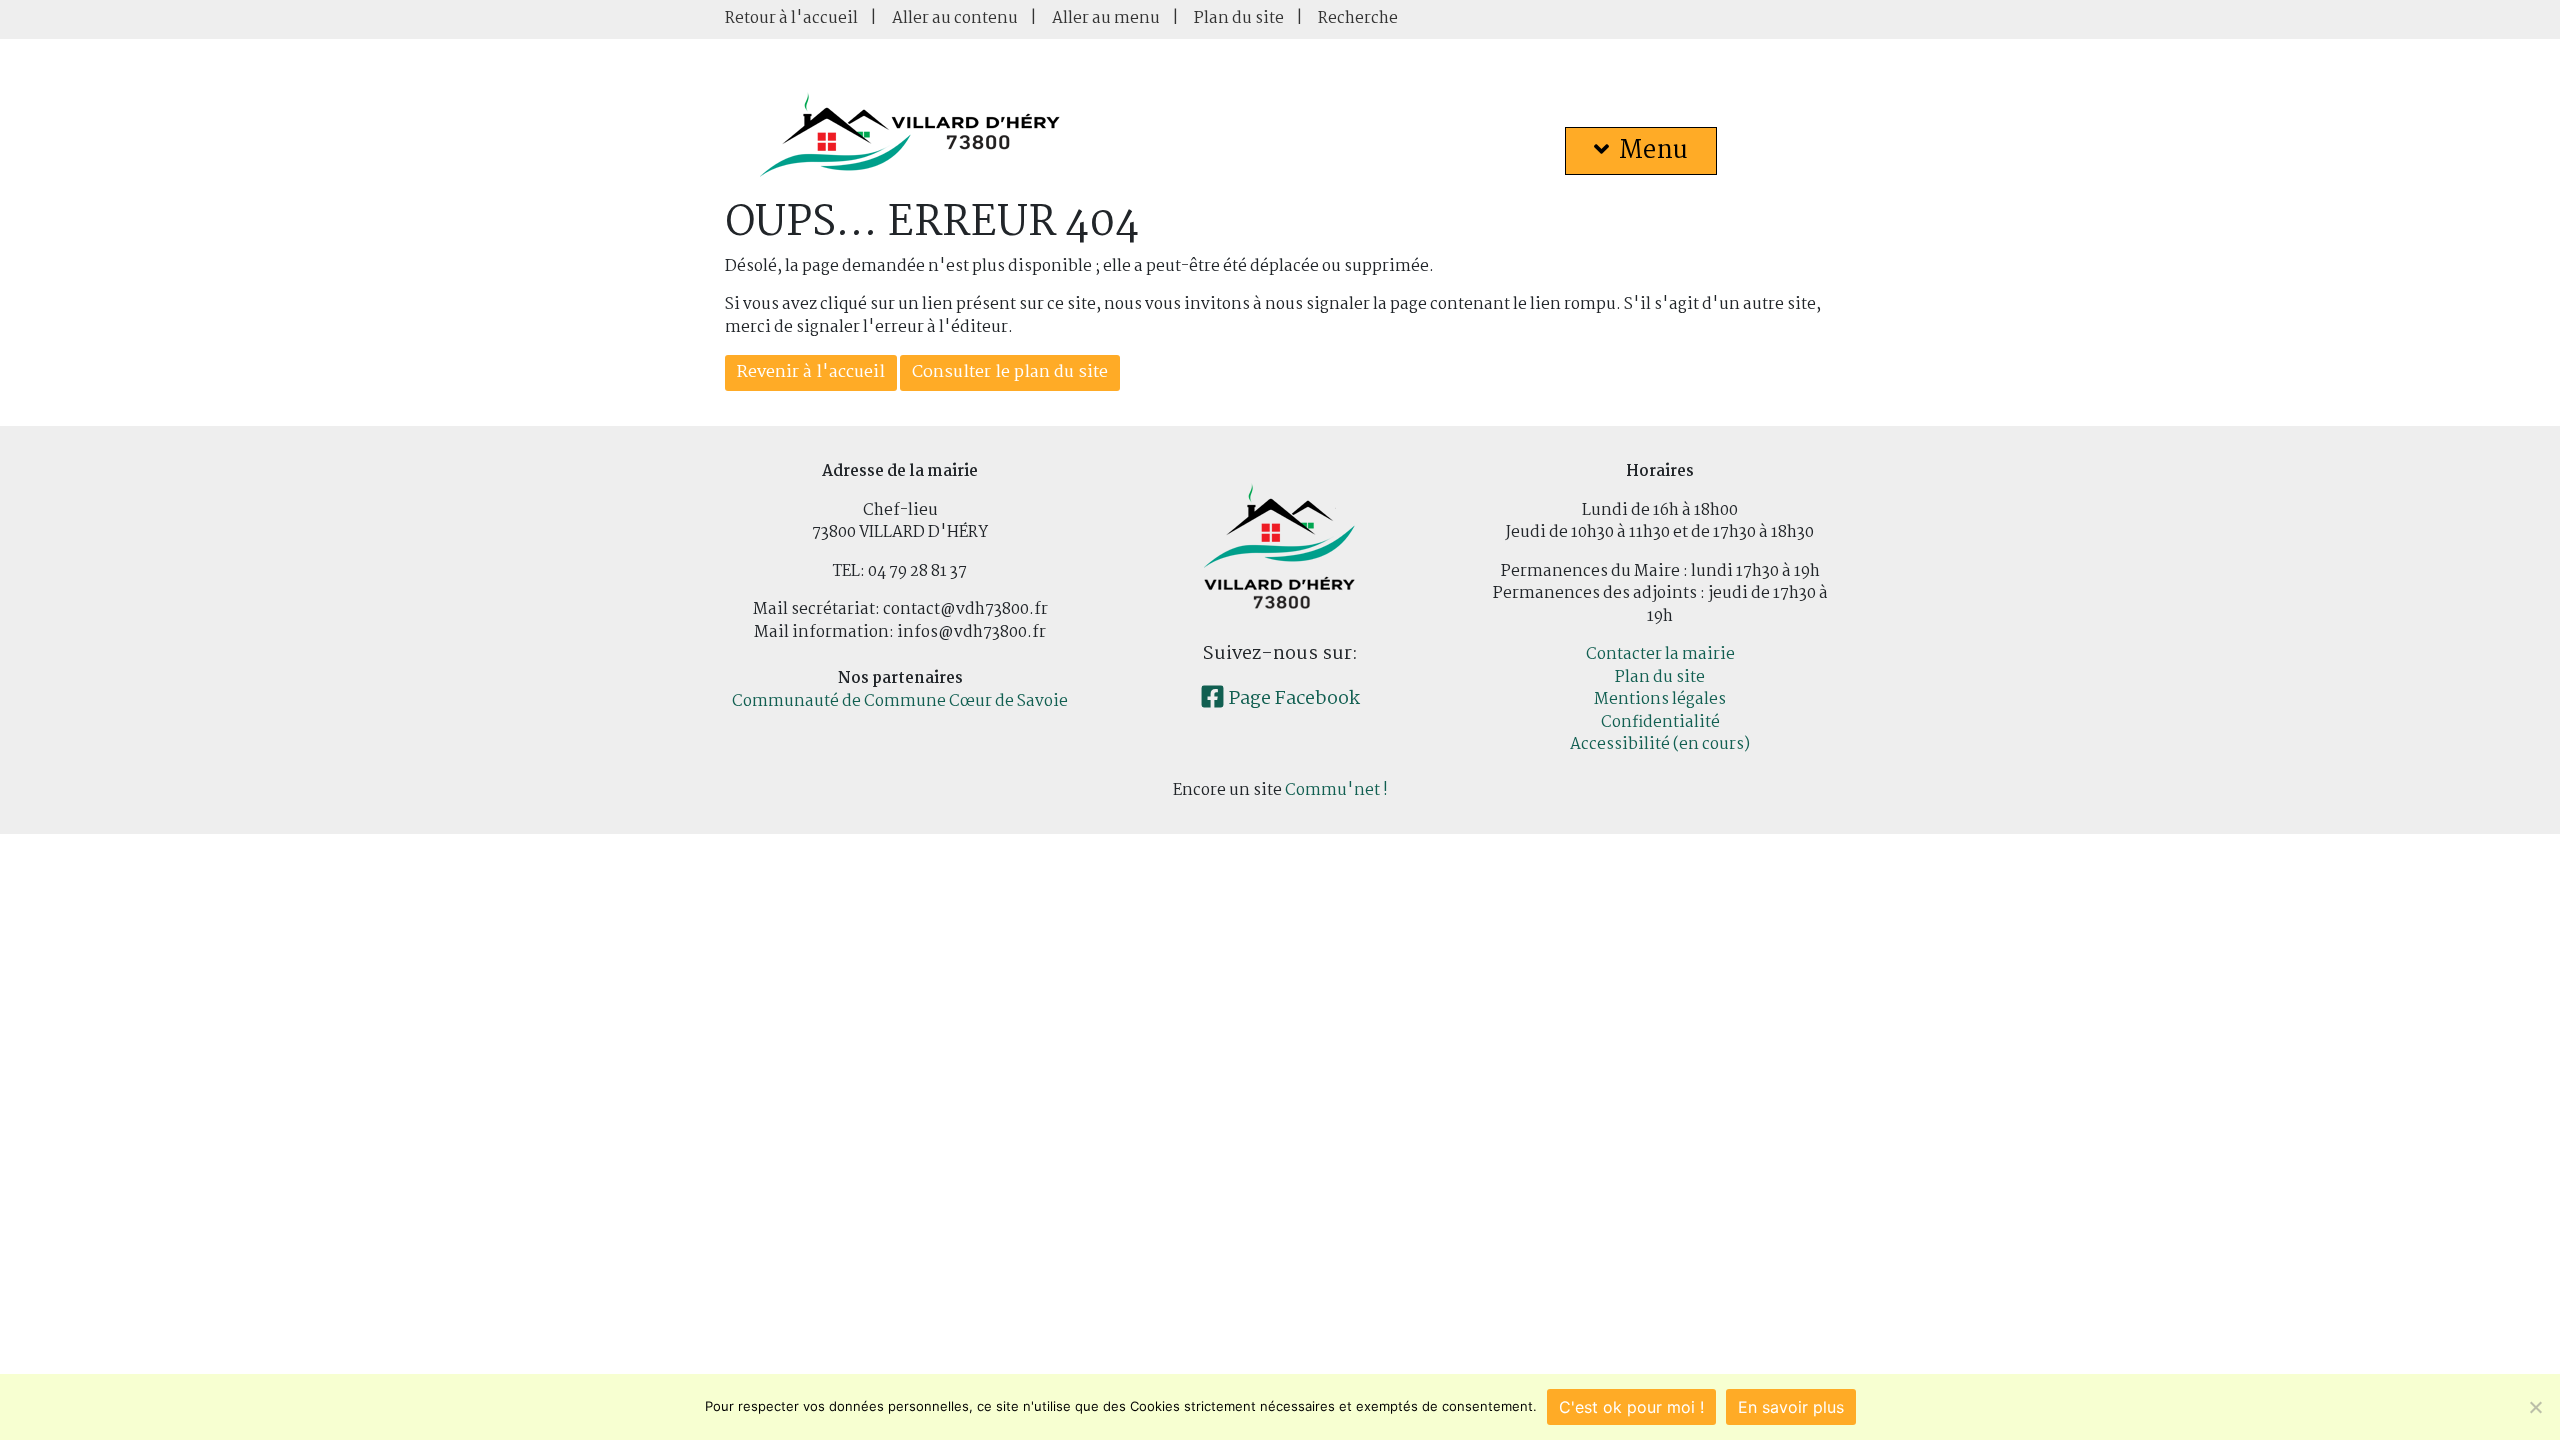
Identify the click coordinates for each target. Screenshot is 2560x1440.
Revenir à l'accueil (811, 372)
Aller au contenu (955, 18)
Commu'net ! (1336, 790)
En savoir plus (1791, 1407)
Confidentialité (1660, 722)
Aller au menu (1106, 18)
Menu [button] (1653, 151)
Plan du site (1239, 18)
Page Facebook (1292, 699)
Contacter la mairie (1660, 654)
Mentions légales (1660, 699)
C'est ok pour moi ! (1631, 1407)
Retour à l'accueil (791, 18)
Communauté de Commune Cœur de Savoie (900, 701)
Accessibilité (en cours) (1660, 744)
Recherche (1358, 18)
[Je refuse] (2535, 1407)
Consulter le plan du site (1010, 372)
